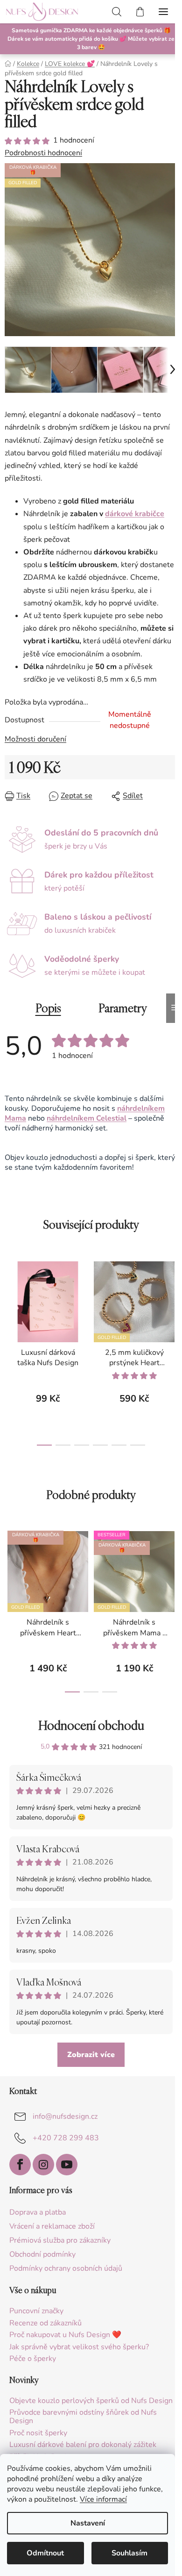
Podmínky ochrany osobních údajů (66, 2274)
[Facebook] (20, 2170)
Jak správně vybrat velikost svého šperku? (79, 2353)
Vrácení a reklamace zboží (52, 2232)
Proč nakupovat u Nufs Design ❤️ (65, 2341)
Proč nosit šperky (38, 2447)
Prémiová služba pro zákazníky (60, 2246)
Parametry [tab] (119, 1014)
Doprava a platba (38, 2218)
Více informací (103, 2499)
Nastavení (88, 2523)
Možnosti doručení (35, 745)
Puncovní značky (36, 2317)
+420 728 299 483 (66, 2144)
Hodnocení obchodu (87, 1731)
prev (10, 1309)
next (165, 1309)
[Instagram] (43, 2170)
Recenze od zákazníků (45, 2329)
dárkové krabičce (135, 507)
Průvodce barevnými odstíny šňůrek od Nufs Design (83, 2431)
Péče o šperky (33, 2365)
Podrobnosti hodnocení (43, 153)
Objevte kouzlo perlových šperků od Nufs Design (78, 2411)
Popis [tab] (45, 1014)
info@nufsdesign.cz (65, 2122)
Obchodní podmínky (42, 2260)
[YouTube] (67, 2170)
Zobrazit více (88, 2060)
